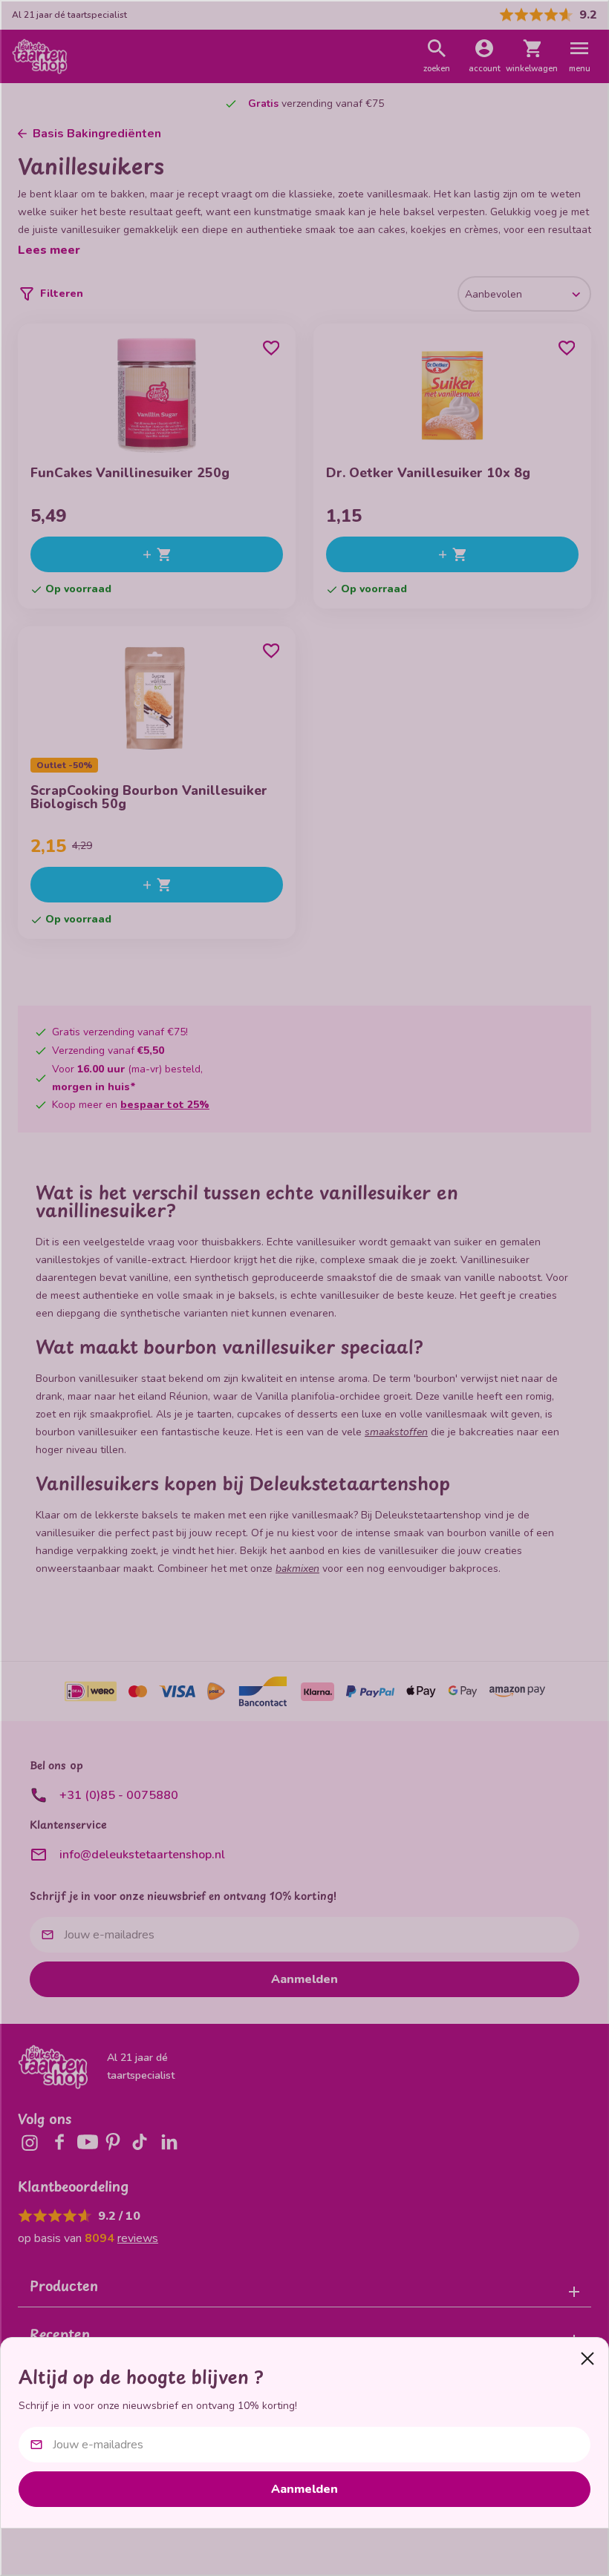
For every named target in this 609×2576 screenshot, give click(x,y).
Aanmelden (304, 2489)
